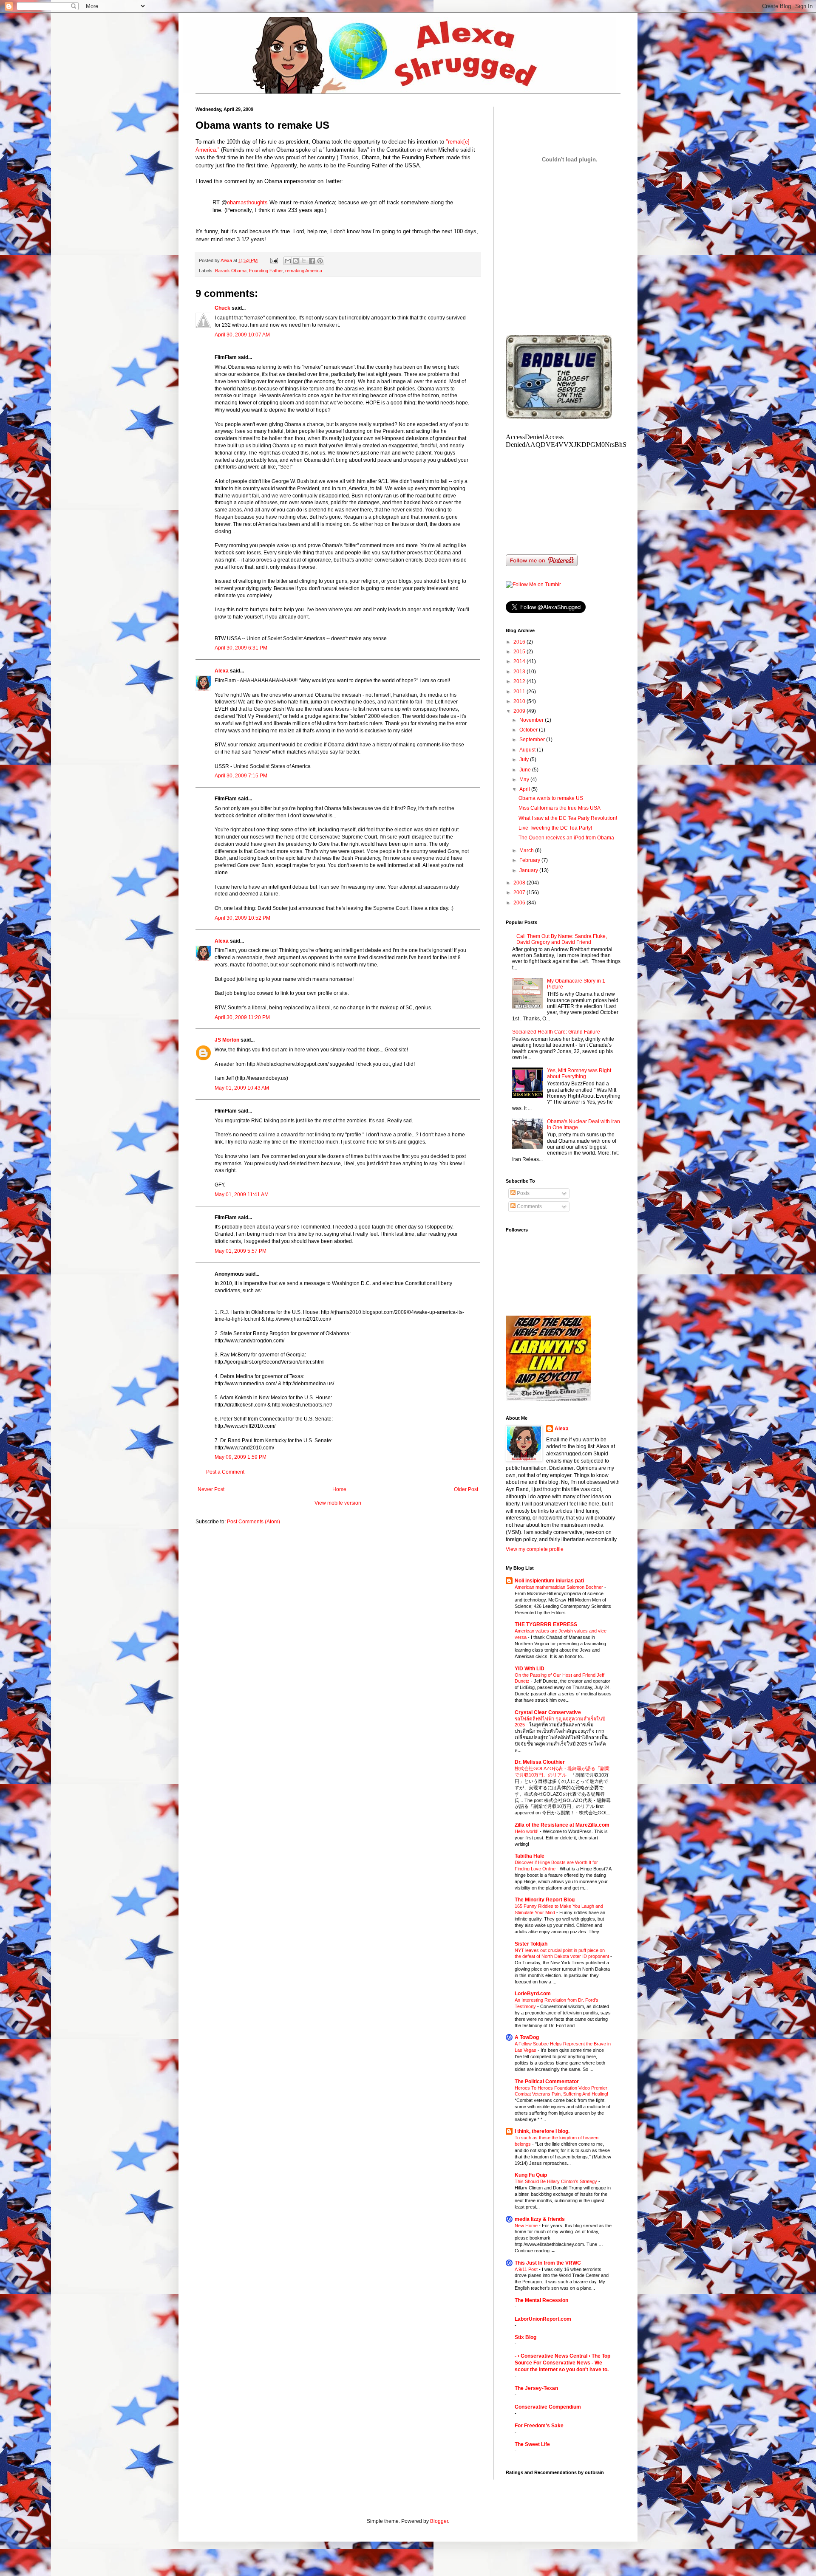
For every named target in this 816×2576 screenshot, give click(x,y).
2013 (520, 672)
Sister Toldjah (531, 1944)
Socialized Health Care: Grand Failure (556, 1032)
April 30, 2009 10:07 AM (242, 335)
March (527, 850)
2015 (520, 652)
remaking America (304, 271)
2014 (520, 661)
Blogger (439, 2521)
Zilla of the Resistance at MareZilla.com (562, 1825)
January (529, 870)
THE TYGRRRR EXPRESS (546, 1624)
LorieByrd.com (533, 1994)
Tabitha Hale (530, 1856)
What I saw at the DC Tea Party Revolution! (568, 818)
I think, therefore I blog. (542, 2131)
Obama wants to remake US (551, 798)
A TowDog (527, 2037)
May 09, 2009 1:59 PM (241, 1457)
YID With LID (530, 1669)
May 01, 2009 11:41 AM (242, 1195)
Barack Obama (231, 271)
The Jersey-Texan (536, 2388)
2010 (520, 701)
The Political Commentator (547, 2082)
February (530, 860)
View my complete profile (535, 1549)
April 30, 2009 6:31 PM (241, 648)
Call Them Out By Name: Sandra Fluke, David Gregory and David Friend (562, 939)
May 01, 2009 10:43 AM (242, 1088)
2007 (520, 893)
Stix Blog (526, 2337)
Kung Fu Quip (531, 2175)
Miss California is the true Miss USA (560, 808)
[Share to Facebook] (312, 261)
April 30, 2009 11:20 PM (242, 1017)
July (525, 760)
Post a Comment (225, 1472)
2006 (520, 903)
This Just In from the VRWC (548, 2263)
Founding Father (266, 271)
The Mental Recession (541, 2300)
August (528, 750)
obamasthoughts (247, 202)
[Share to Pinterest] (320, 261)
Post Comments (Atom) (254, 1522)
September (533, 740)
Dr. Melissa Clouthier (540, 1762)
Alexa (222, 671)
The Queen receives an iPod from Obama (566, 838)
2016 (520, 642)
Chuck (222, 308)
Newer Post (211, 1489)
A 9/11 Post (527, 2269)
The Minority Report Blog (545, 1900)
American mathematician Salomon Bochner (560, 1587)
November (532, 720)
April (525, 789)
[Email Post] (274, 260)
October (529, 730)
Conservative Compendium (548, 2407)
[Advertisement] (569, 267)
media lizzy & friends (540, 2219)
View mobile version (338, 1503)
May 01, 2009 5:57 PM (241, 1251)
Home (339, 1489)
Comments (529, 1206)
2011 (520, 692)
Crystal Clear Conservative (548, 1712)
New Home (527, 2226)
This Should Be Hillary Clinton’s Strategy (557, 2181)
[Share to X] (304, 261)
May (525, 780)
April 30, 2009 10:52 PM (242, 918)
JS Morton (227, 1040)
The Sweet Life (532, 2444)
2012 (520, 681)
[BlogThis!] (296, 261)
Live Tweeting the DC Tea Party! (555, 828)
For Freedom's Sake (539, 2426)
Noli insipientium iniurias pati (549, 1581)
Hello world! (527, 1831)
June (526, 770)
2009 (520, 711)
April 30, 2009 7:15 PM (241, 776)
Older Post (466, 1489)
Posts (523, 1193)
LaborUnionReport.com (543, 2319)
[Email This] (288, 261)
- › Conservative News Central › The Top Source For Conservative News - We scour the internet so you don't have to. (562, 2363)
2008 (520, 883)
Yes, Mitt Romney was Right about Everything (579, 1073)
